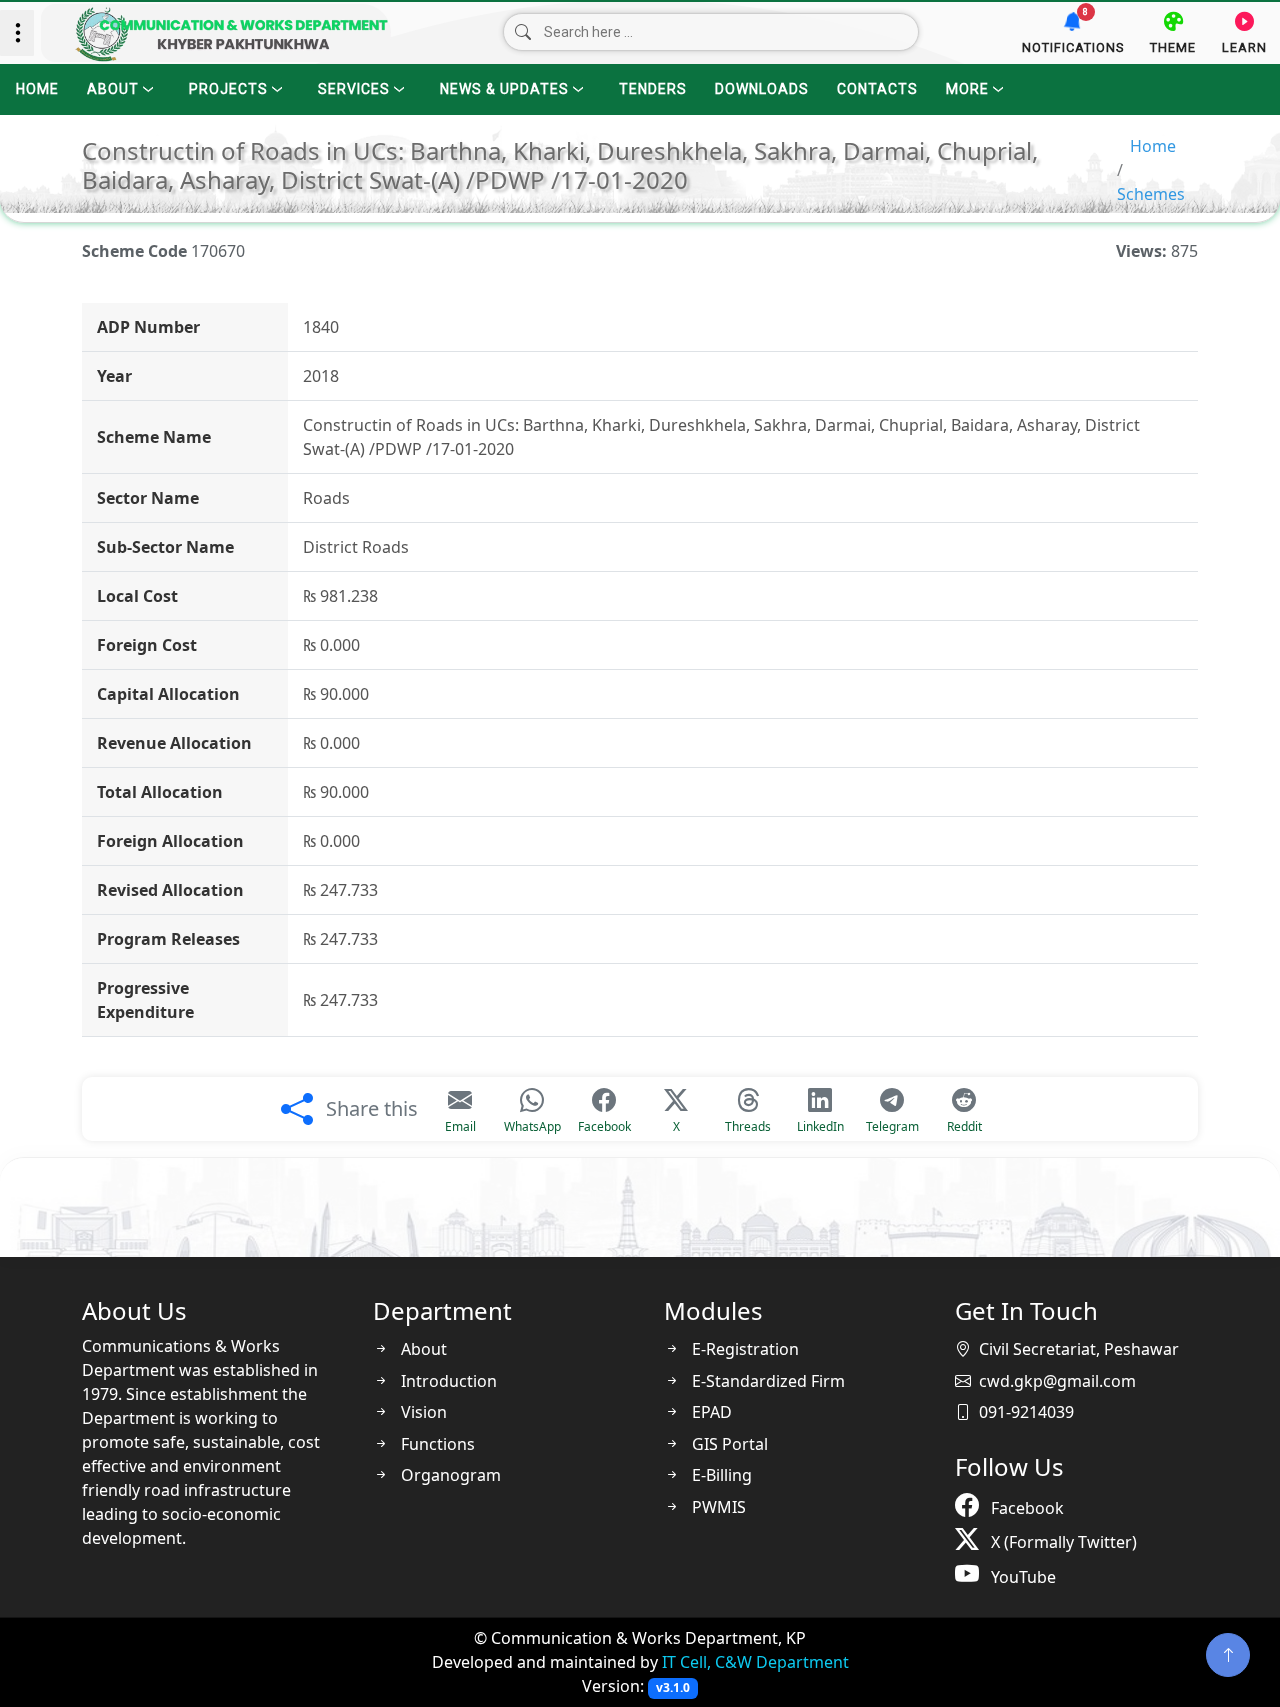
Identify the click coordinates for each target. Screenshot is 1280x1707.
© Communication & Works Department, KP (640, 1638)
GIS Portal (728, 1444)
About (422, 1349)
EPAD (710, 1412)
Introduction (447, 1381)
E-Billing (720, 1475)
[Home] (216, 33)
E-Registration (743, 1349)
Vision (422, 1412)
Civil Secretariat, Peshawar (1079, 1349)
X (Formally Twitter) (1062, 1542)
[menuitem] (35, 88)
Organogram (449, 1475)
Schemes (1151, 194)
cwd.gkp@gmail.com (1057, 1381)
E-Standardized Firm (766, 1381)
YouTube (1021, 1577)
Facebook (1025, 1508)
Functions (436, 1444)
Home (1153, 146)
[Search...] (523, 33)
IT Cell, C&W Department (755, 1662)
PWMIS (717, 1507)
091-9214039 (1026, 1412)
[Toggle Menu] (17, 33)
